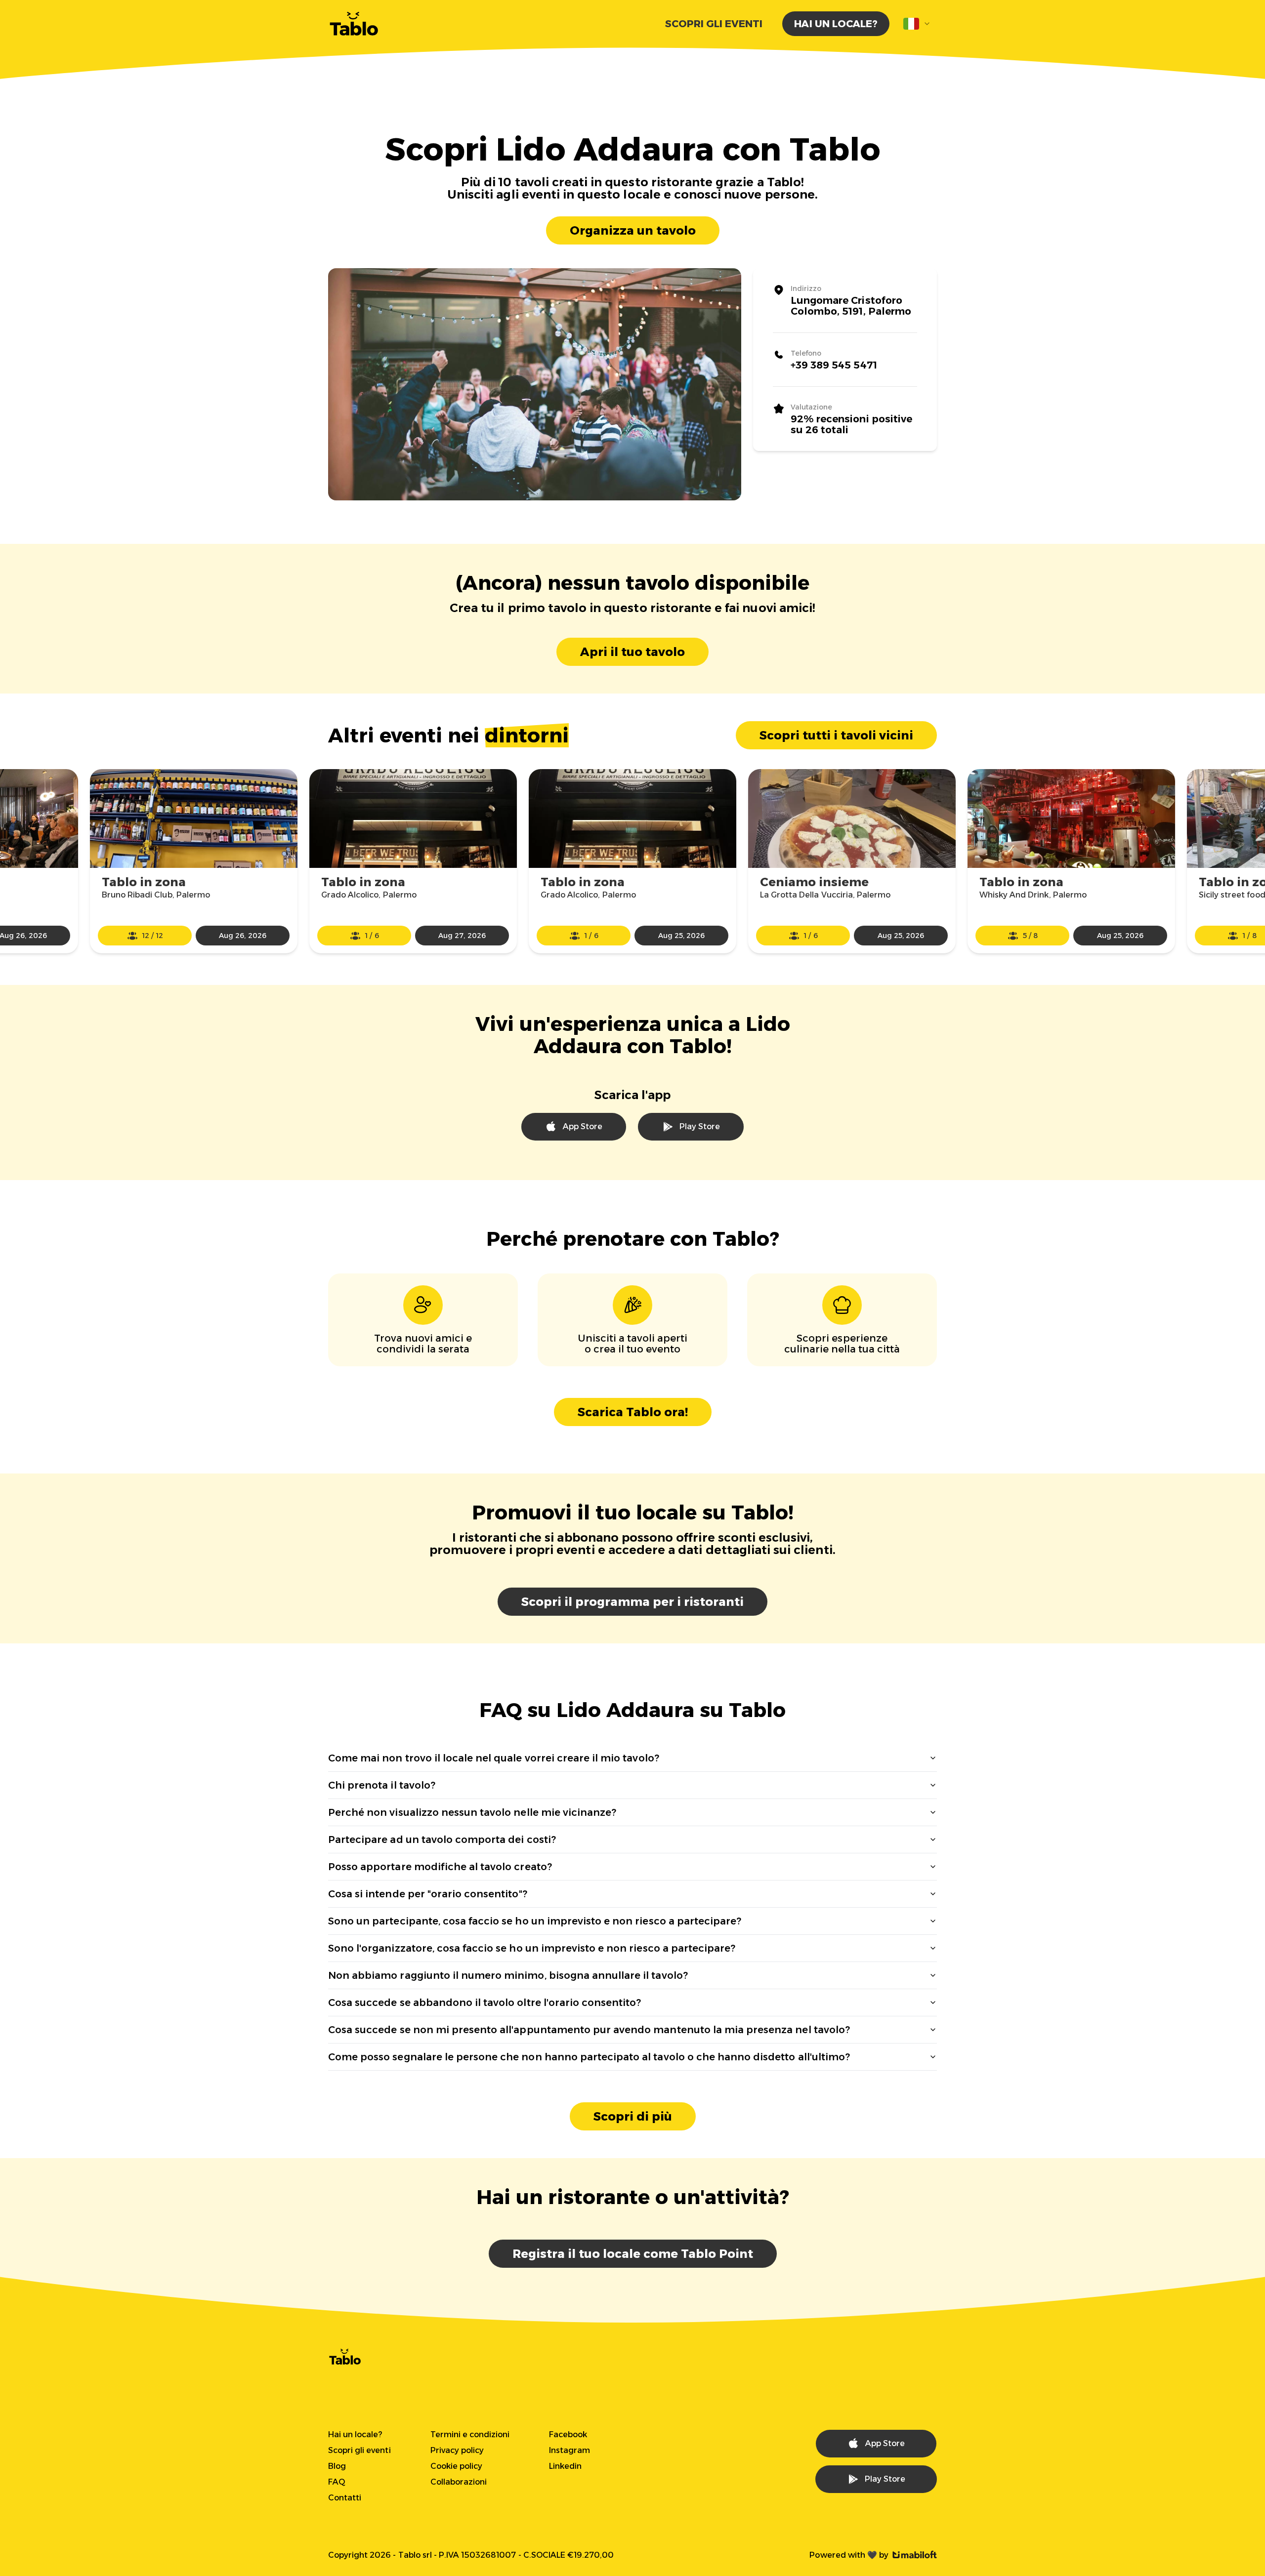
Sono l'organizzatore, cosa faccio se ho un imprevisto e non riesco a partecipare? (532, 1948)
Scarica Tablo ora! (633, 1412)
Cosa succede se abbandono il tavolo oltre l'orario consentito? (485, 2003)
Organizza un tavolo (633, 230)
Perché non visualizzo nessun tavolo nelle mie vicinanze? (472, 1812)
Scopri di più (633, 2116)
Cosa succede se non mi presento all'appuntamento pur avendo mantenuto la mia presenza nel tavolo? (589, 2030)
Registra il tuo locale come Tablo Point (633, 2254)
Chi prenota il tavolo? (382, 1785)
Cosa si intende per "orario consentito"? (428, 1894)
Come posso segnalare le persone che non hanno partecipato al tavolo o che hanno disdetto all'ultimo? (589, 2057)
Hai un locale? (836, 24)
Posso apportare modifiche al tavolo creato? (440, 1867)
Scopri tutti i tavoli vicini (836, 735)
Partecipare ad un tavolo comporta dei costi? (442, 1840)
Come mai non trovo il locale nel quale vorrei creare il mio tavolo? (494, 1758)
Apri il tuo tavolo (632, 652)
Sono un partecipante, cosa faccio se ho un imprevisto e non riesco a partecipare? (535, 1921)
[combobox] (917, 24)
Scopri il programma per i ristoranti (632, 1602)
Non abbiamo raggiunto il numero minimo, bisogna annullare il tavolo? (508, 1975)
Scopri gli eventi (714, 24)
